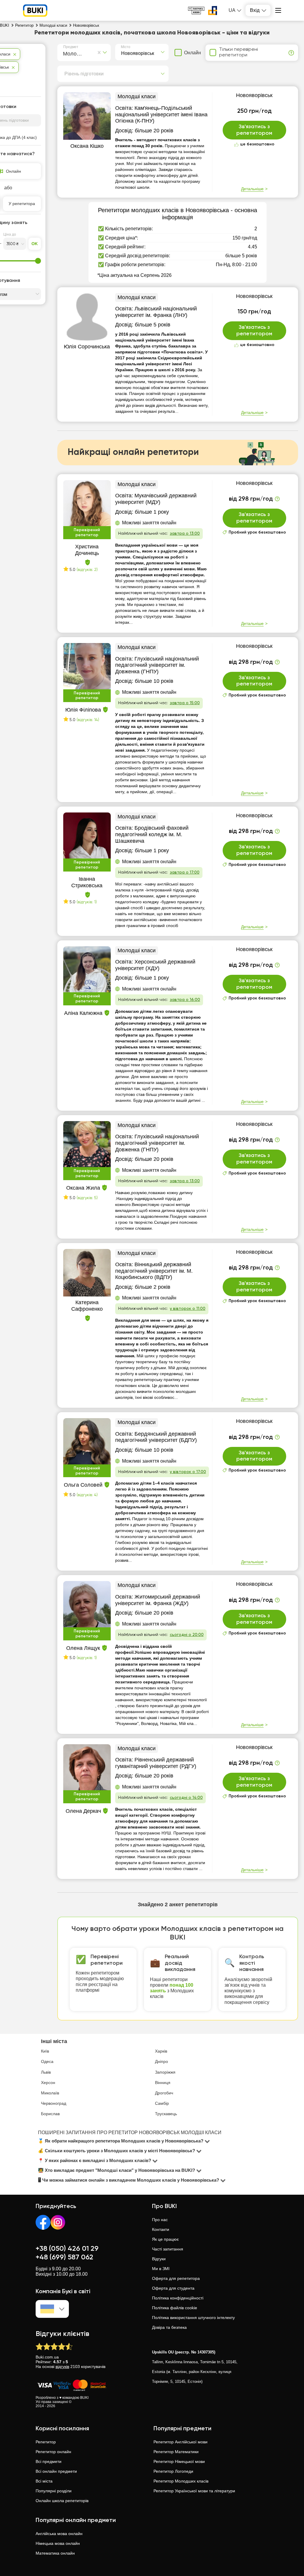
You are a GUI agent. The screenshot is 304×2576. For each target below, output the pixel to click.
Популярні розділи (54, 2491)
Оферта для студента (173, 2288)
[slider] (38, 261)
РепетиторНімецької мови (179, 2461)
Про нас (160, 2220)
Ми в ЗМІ (161, 2269)
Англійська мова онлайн (59, 2534)
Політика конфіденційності (178, 2298)
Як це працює (165, 2239)
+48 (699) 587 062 (64, 2257)
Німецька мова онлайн (58, 2543)
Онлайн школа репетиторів (62, 2501)
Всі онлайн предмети (56, 2471)
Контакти (161, 2229)
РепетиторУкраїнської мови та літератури (194, 2491)
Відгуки (159, 2259)
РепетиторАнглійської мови (180, 2442)
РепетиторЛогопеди (173, 2471)
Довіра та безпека (169, 2327)
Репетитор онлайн (53, 2452)
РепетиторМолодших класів (181, 2481)
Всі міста (44, 2481)
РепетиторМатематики (176, 2452)
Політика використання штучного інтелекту (193, 2318)
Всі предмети (49, 2461)
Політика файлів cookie (175, 2308)
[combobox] (64, 53)
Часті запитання (168, 2249)
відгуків (62, 2367)
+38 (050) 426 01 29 (67, 2249)
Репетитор (46, 2442)
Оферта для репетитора (176, 2278)
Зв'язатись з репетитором (254, 130)
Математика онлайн (55, 2553)
